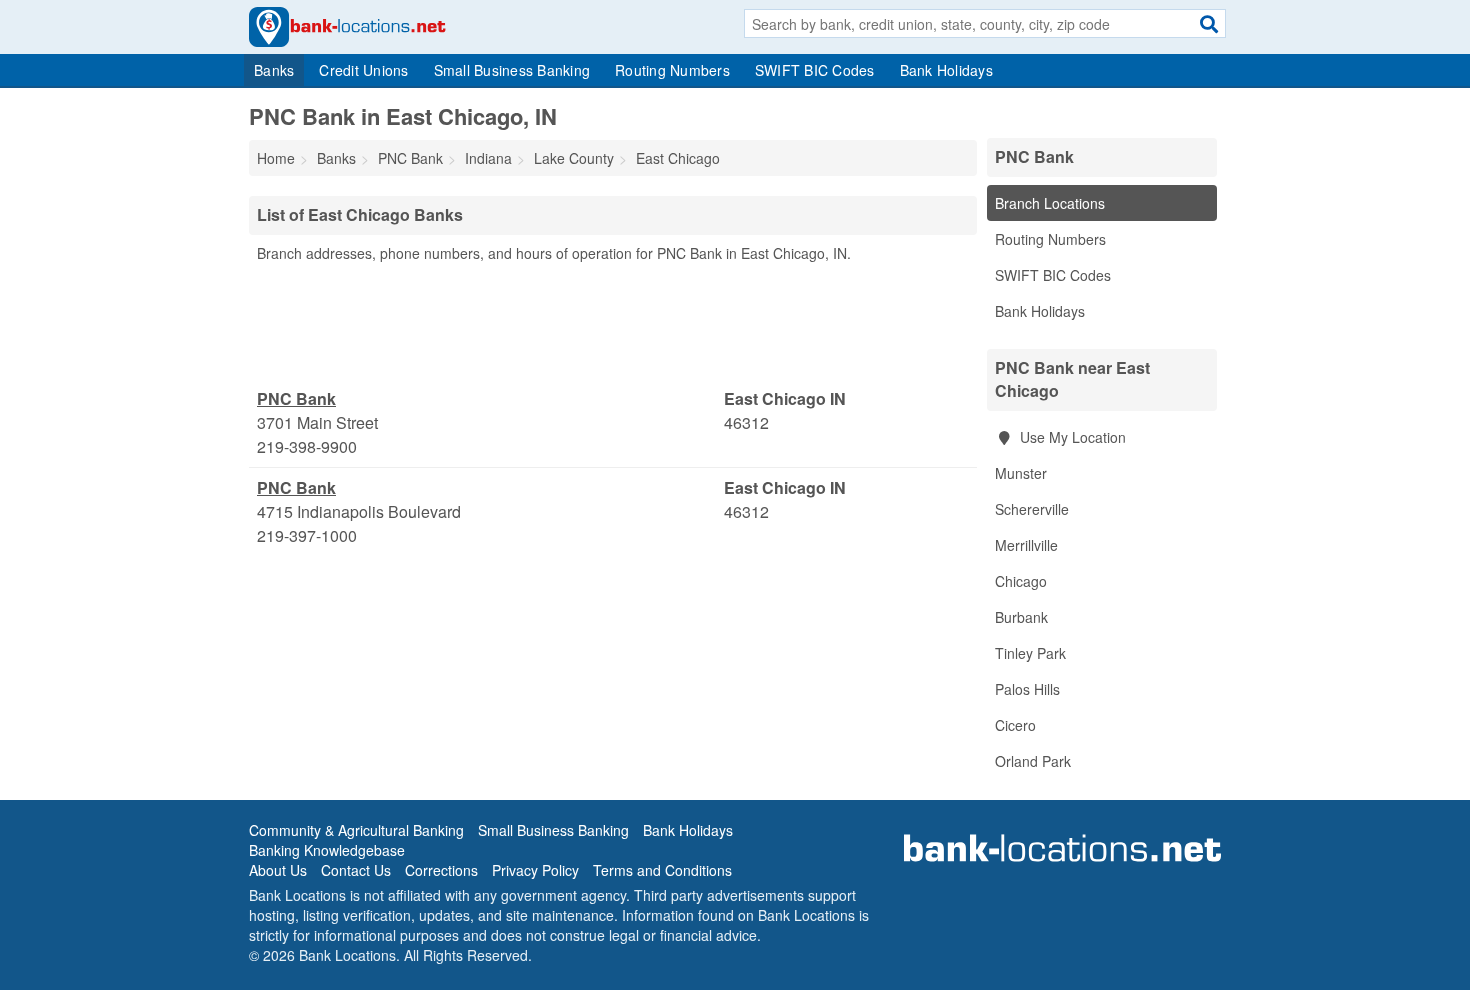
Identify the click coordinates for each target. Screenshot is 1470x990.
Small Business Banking (512, 70)
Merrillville (1026, 545)
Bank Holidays (946, 70)
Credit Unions (363, 70)
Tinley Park (1030, 653)
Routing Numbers (672, 70)
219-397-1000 (307, 535)
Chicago (1021, 581)
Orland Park (1033, 761)
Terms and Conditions (662, 870)
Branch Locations (1050, 203)
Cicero (1015, 725)
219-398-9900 (307, 446)
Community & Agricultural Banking (356, 830)
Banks (274, 70)
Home (276, 158)
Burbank (1021, 617)
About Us (278, 870)
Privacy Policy (535, 870)
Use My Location (1071, 437)
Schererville (1032, 509)
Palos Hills (1027, 689)
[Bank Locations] (347, 25)
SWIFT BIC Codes (815, 70)
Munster (1021, 473)
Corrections (441, 870)
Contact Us (356, 870)
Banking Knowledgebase (327, 850)
